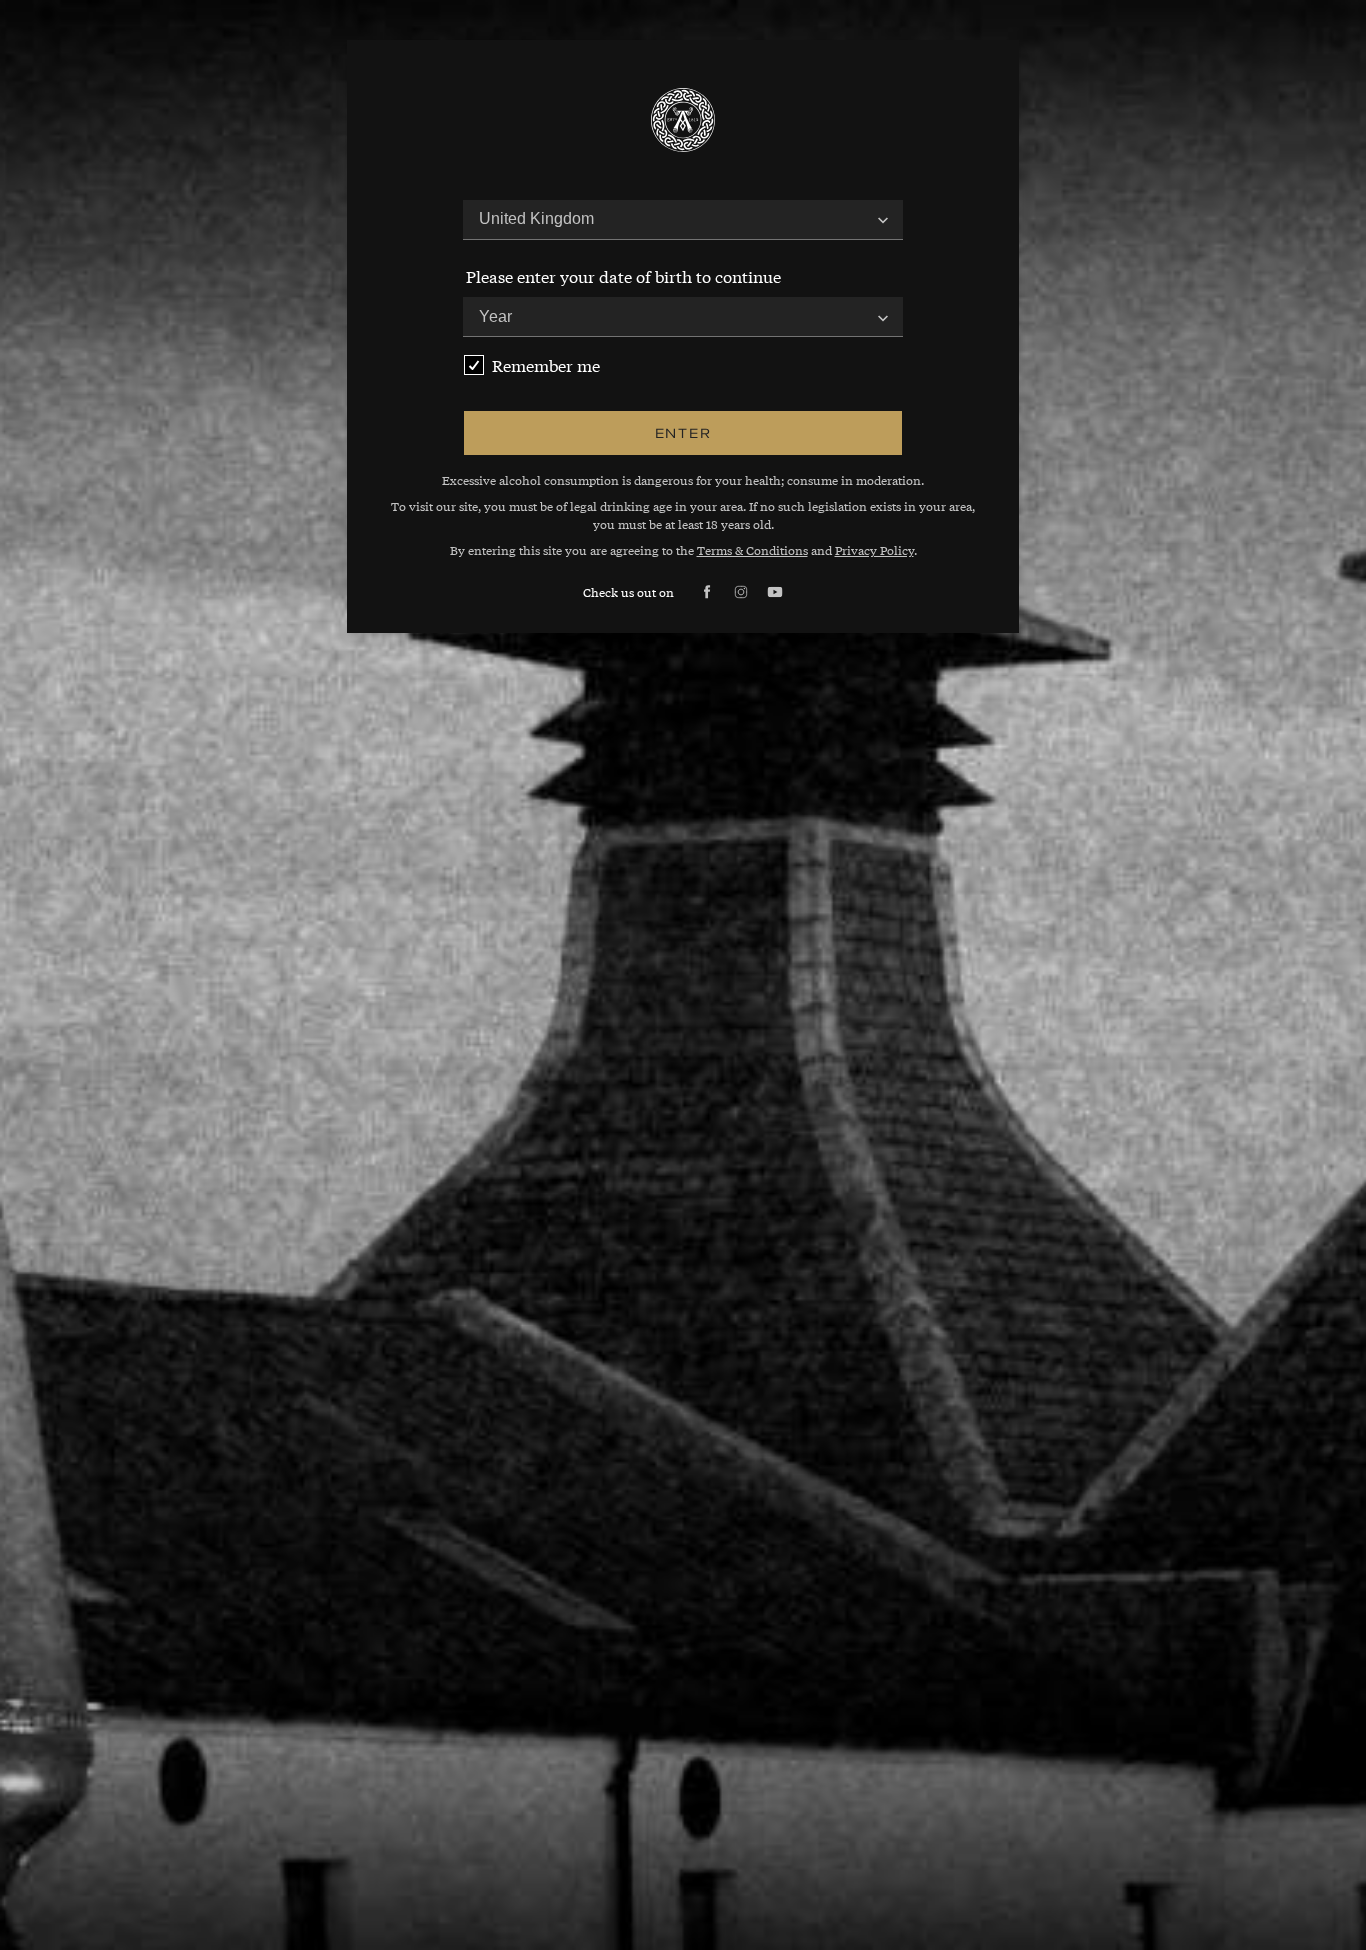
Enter (683, 432)
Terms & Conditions (752, 550)
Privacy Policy (874, 550)
